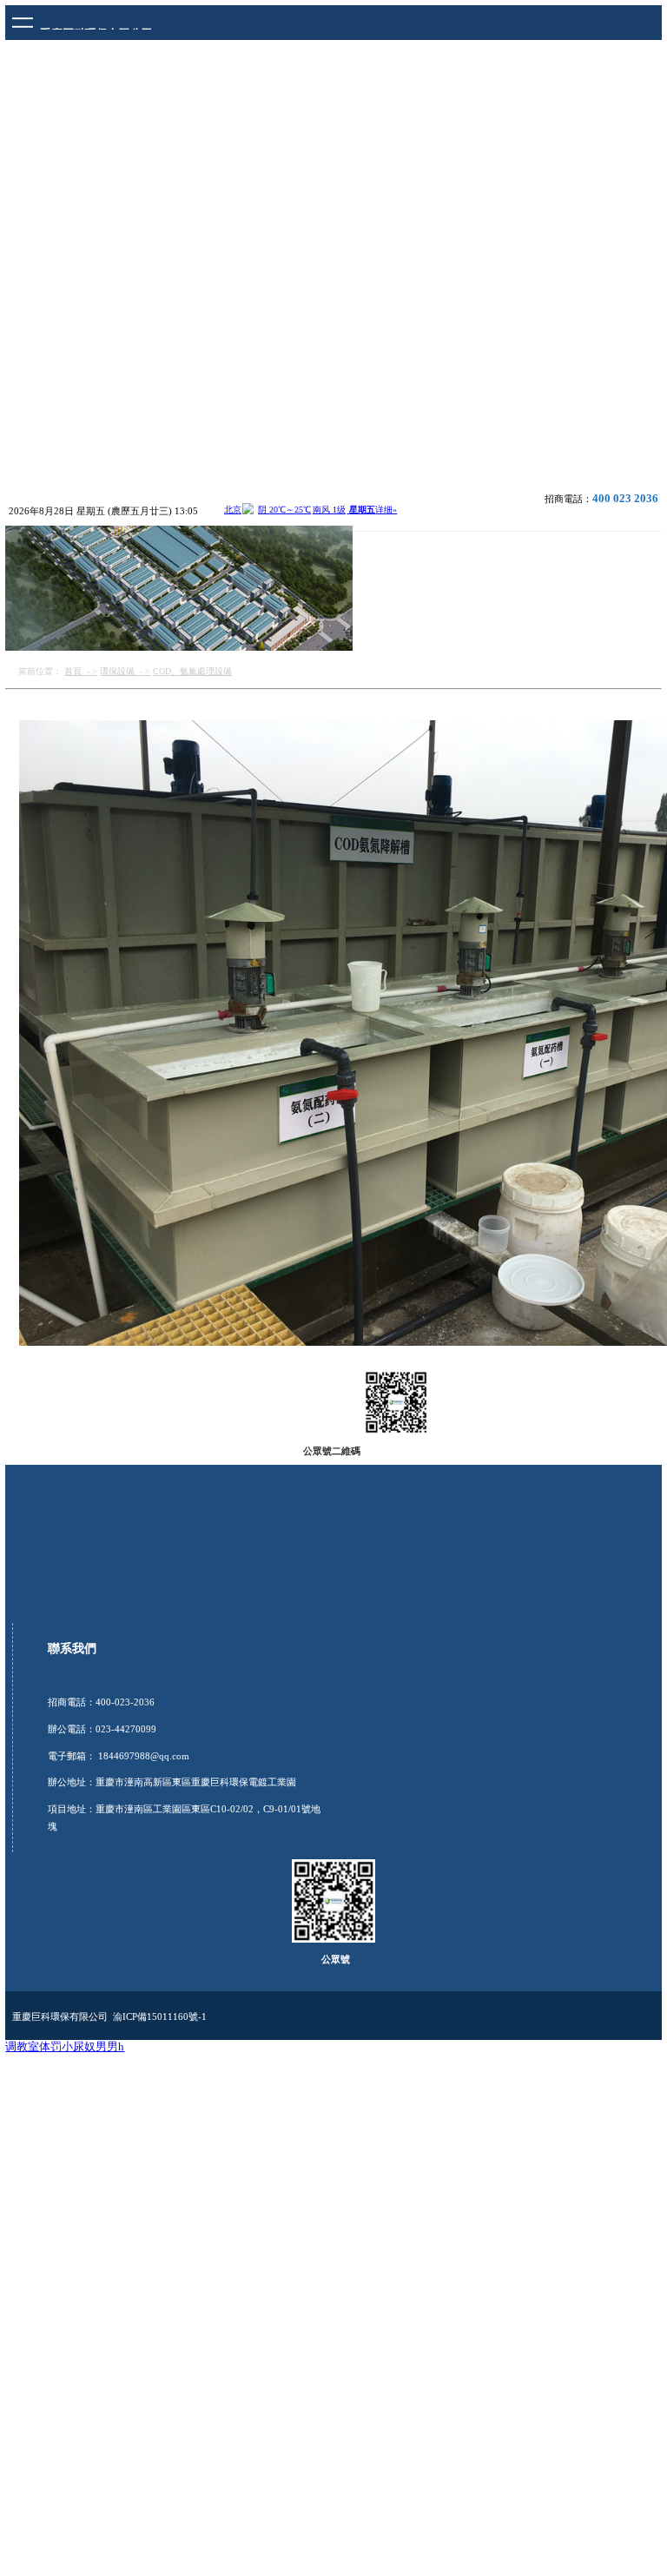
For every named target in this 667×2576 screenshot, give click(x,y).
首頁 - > (81, 671)
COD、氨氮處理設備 (192, 671)
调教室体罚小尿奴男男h (65, 2047)
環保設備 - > (125, 671)
